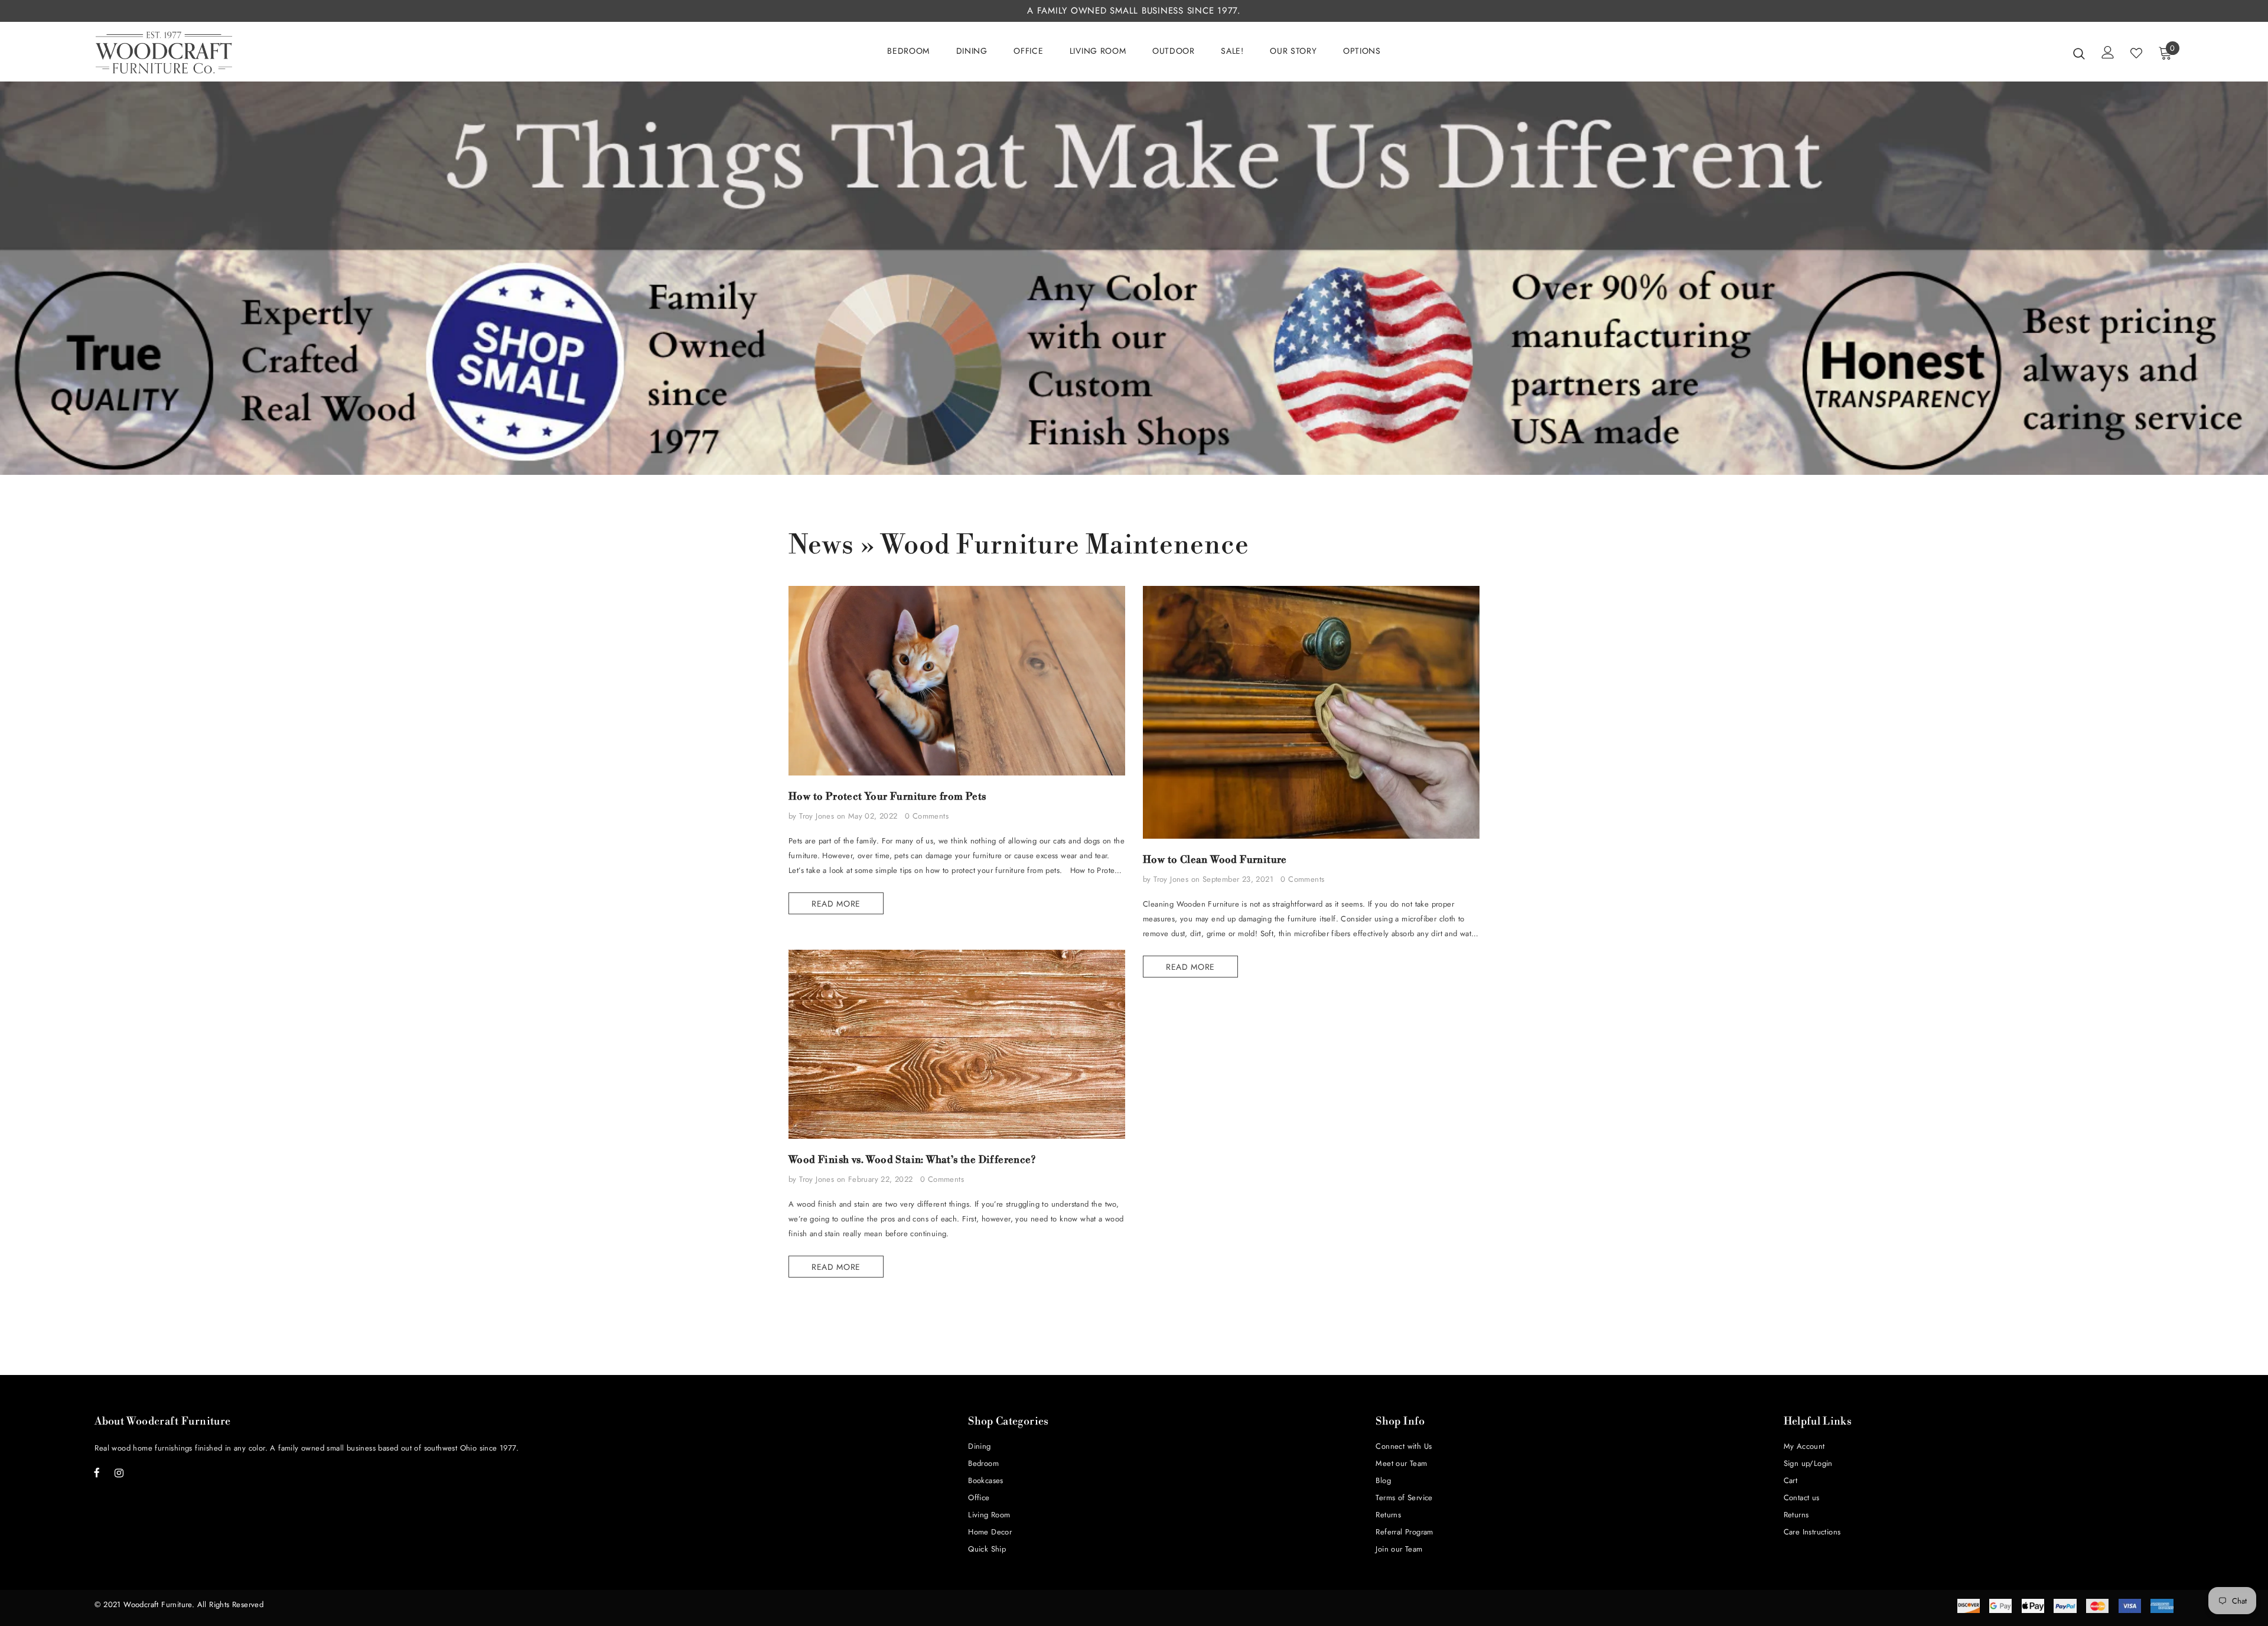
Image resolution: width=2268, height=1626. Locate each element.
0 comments (927, 816)
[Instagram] (119, 1472)
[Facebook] (97, 1472)
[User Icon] (2108, 52)
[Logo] (164, 53)
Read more (836, 904)
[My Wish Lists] (2136, 53)
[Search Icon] (2079, 53)
